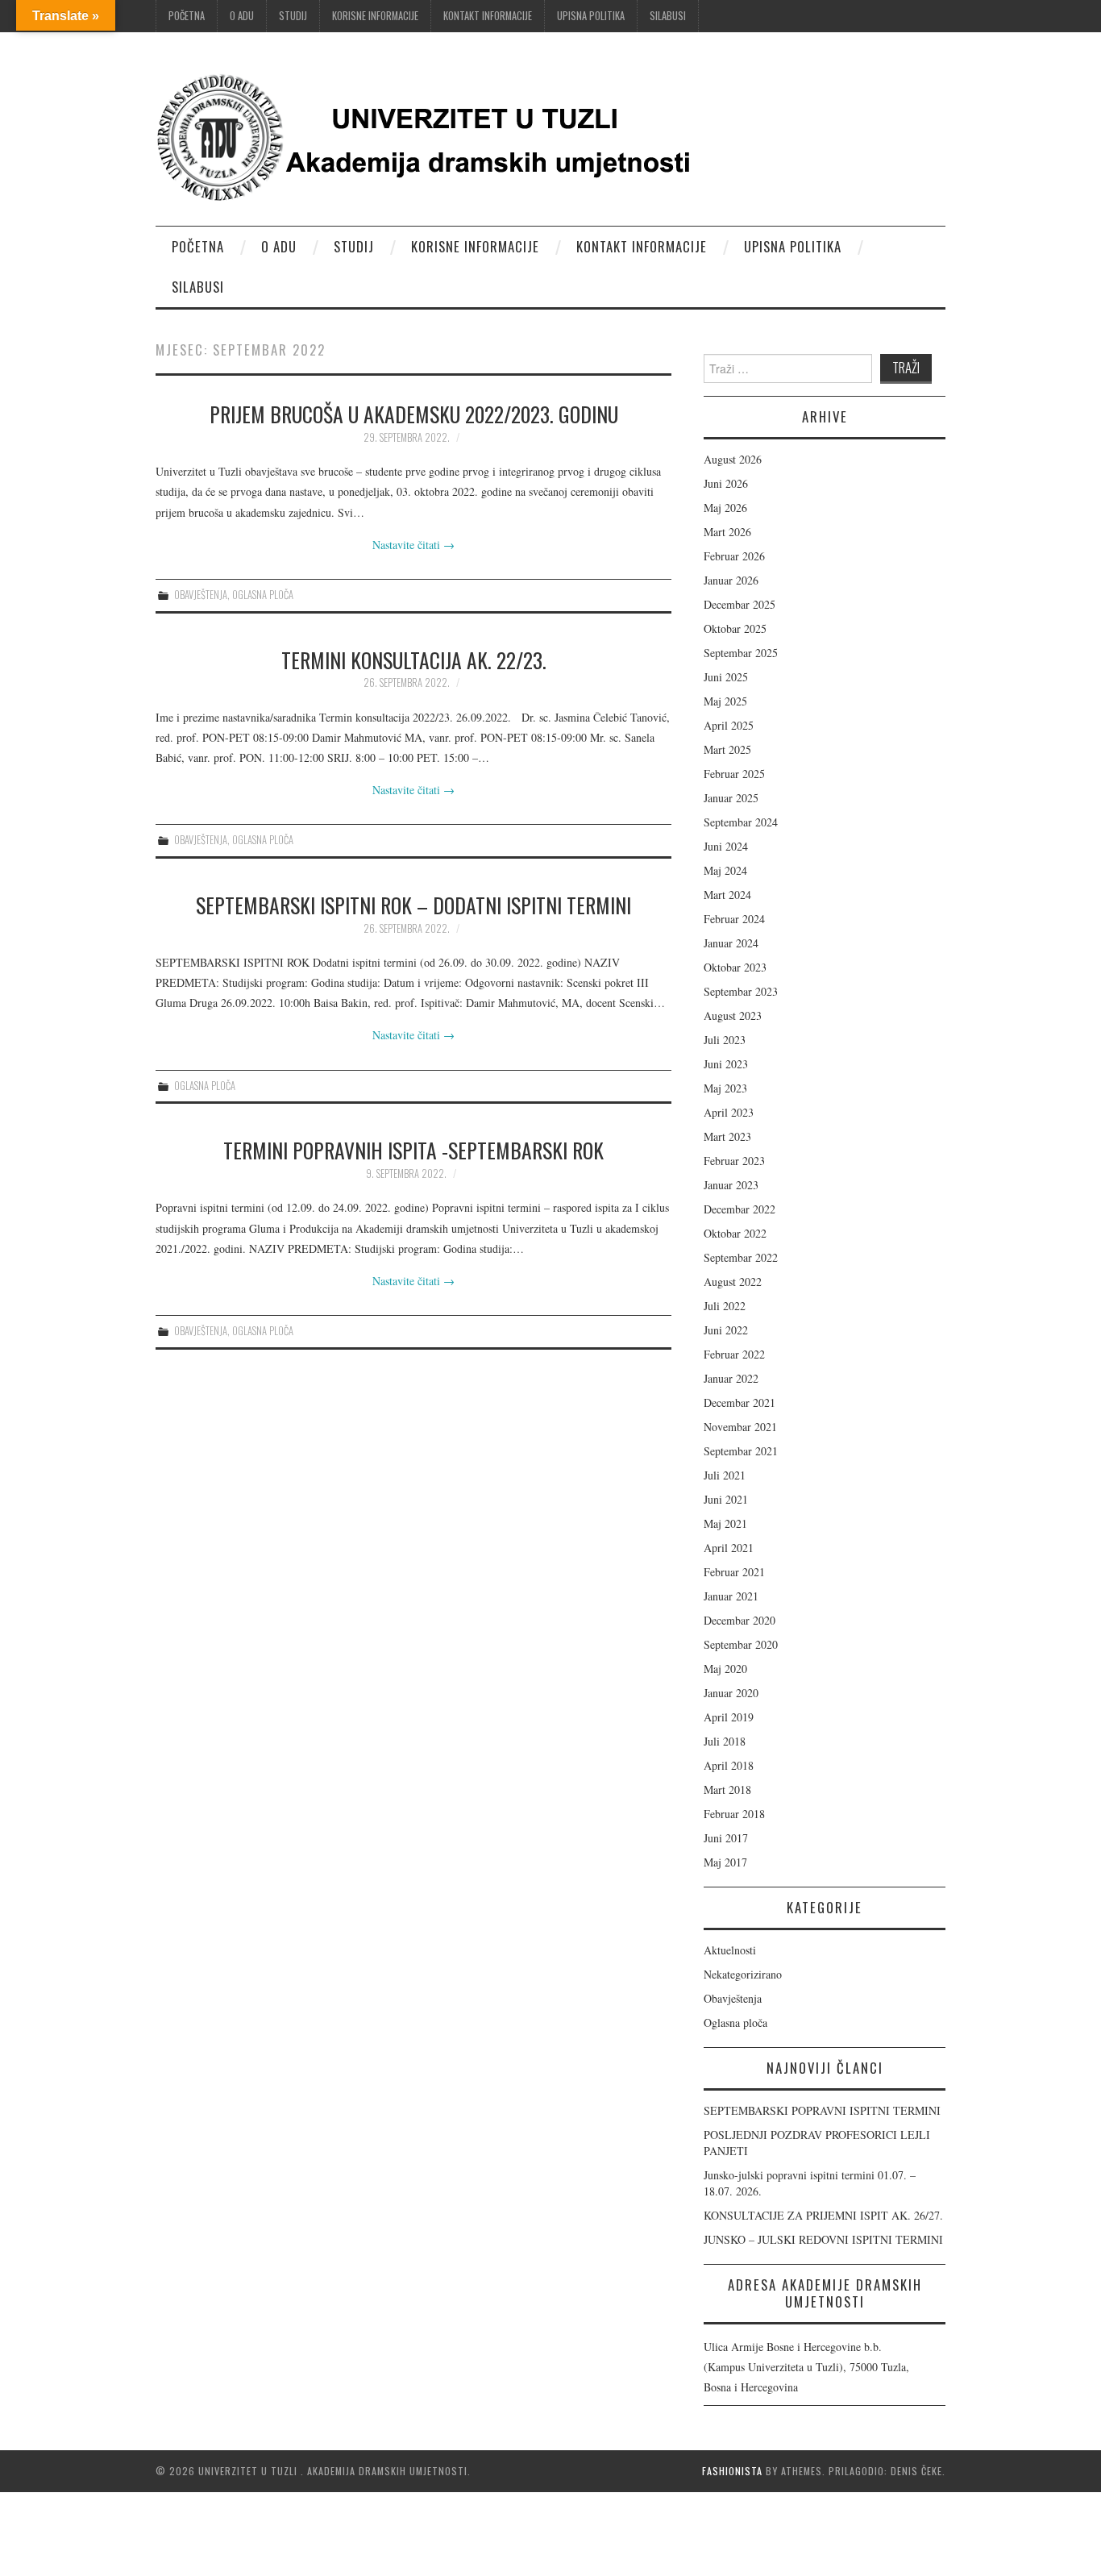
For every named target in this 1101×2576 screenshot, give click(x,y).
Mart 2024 (727, 895)
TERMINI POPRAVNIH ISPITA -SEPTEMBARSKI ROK (413, 1150)
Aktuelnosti (730, 1950)
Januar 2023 (731, 1185)
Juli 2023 (725, 1040)
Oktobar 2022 (735, 1233)
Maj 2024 (725, 870)
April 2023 (729, 1112)
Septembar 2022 (741, 1257)
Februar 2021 (734, 1572)
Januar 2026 (731, 580)
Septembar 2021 (741, 1451)
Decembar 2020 (740, 1620)
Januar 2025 (731, 798)
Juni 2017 (726, 1838)
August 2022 (733, 1282)
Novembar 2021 (740, 1427)
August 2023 (733, 1015)
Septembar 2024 (741, 822)
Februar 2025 (734, 774)
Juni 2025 (726, 677)
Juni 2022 (726, 1330)
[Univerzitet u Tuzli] (430, 135)
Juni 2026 (726, 483)
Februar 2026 (734, 556)
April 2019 (729, 1717)
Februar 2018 (734, 1814)
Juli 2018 (725, 1741)
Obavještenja (201, 595)
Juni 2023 (726, 1064)
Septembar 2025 (741, 653)
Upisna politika (591, 16)
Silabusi (668, 16)
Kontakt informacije (488, 16)
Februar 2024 (734, 919)
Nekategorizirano (743, 1974)
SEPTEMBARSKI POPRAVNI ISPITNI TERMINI (822, 2110)
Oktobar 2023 (735, 967)
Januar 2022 (731, 1378)
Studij (293, 16)
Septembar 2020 (741, 1644)
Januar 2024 (731, 943)
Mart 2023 (727, 1136)
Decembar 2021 (740, 1402)
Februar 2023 (734, 1161)
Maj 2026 (725, 508)
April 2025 (729, 725)
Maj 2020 (725, 1669)
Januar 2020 (731, 1693)
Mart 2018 (727, 1789)
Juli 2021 (725, 1475)
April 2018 (729, 1765)
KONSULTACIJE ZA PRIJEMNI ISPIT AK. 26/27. (823, 2215)
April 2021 (729, 1548)
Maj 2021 (725, 1523)
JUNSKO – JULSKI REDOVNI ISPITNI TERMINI (823, 2239)
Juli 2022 (725, 1306)
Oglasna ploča (263, 595)
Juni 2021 (726, 1499)
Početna (187, 16)
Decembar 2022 (740, 1209)
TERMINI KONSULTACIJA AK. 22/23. (414, 660)
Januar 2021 (731, 1596)
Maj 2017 (725, 1862)
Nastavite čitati (413, 545)
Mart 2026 (727, 532)
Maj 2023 (725, 1088)
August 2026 (733, 459)
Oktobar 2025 (735, 628)
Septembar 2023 (741, 991)
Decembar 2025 (740, 604)
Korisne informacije (375, 16)
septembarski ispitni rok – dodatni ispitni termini (413, 905)
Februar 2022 (734, 1354)
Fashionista (732, 2471)
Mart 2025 (727, 749)
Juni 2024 (726, 846)
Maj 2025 (725, 701)
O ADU (242, 16)
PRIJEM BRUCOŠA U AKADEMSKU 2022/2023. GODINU (414, 414)
